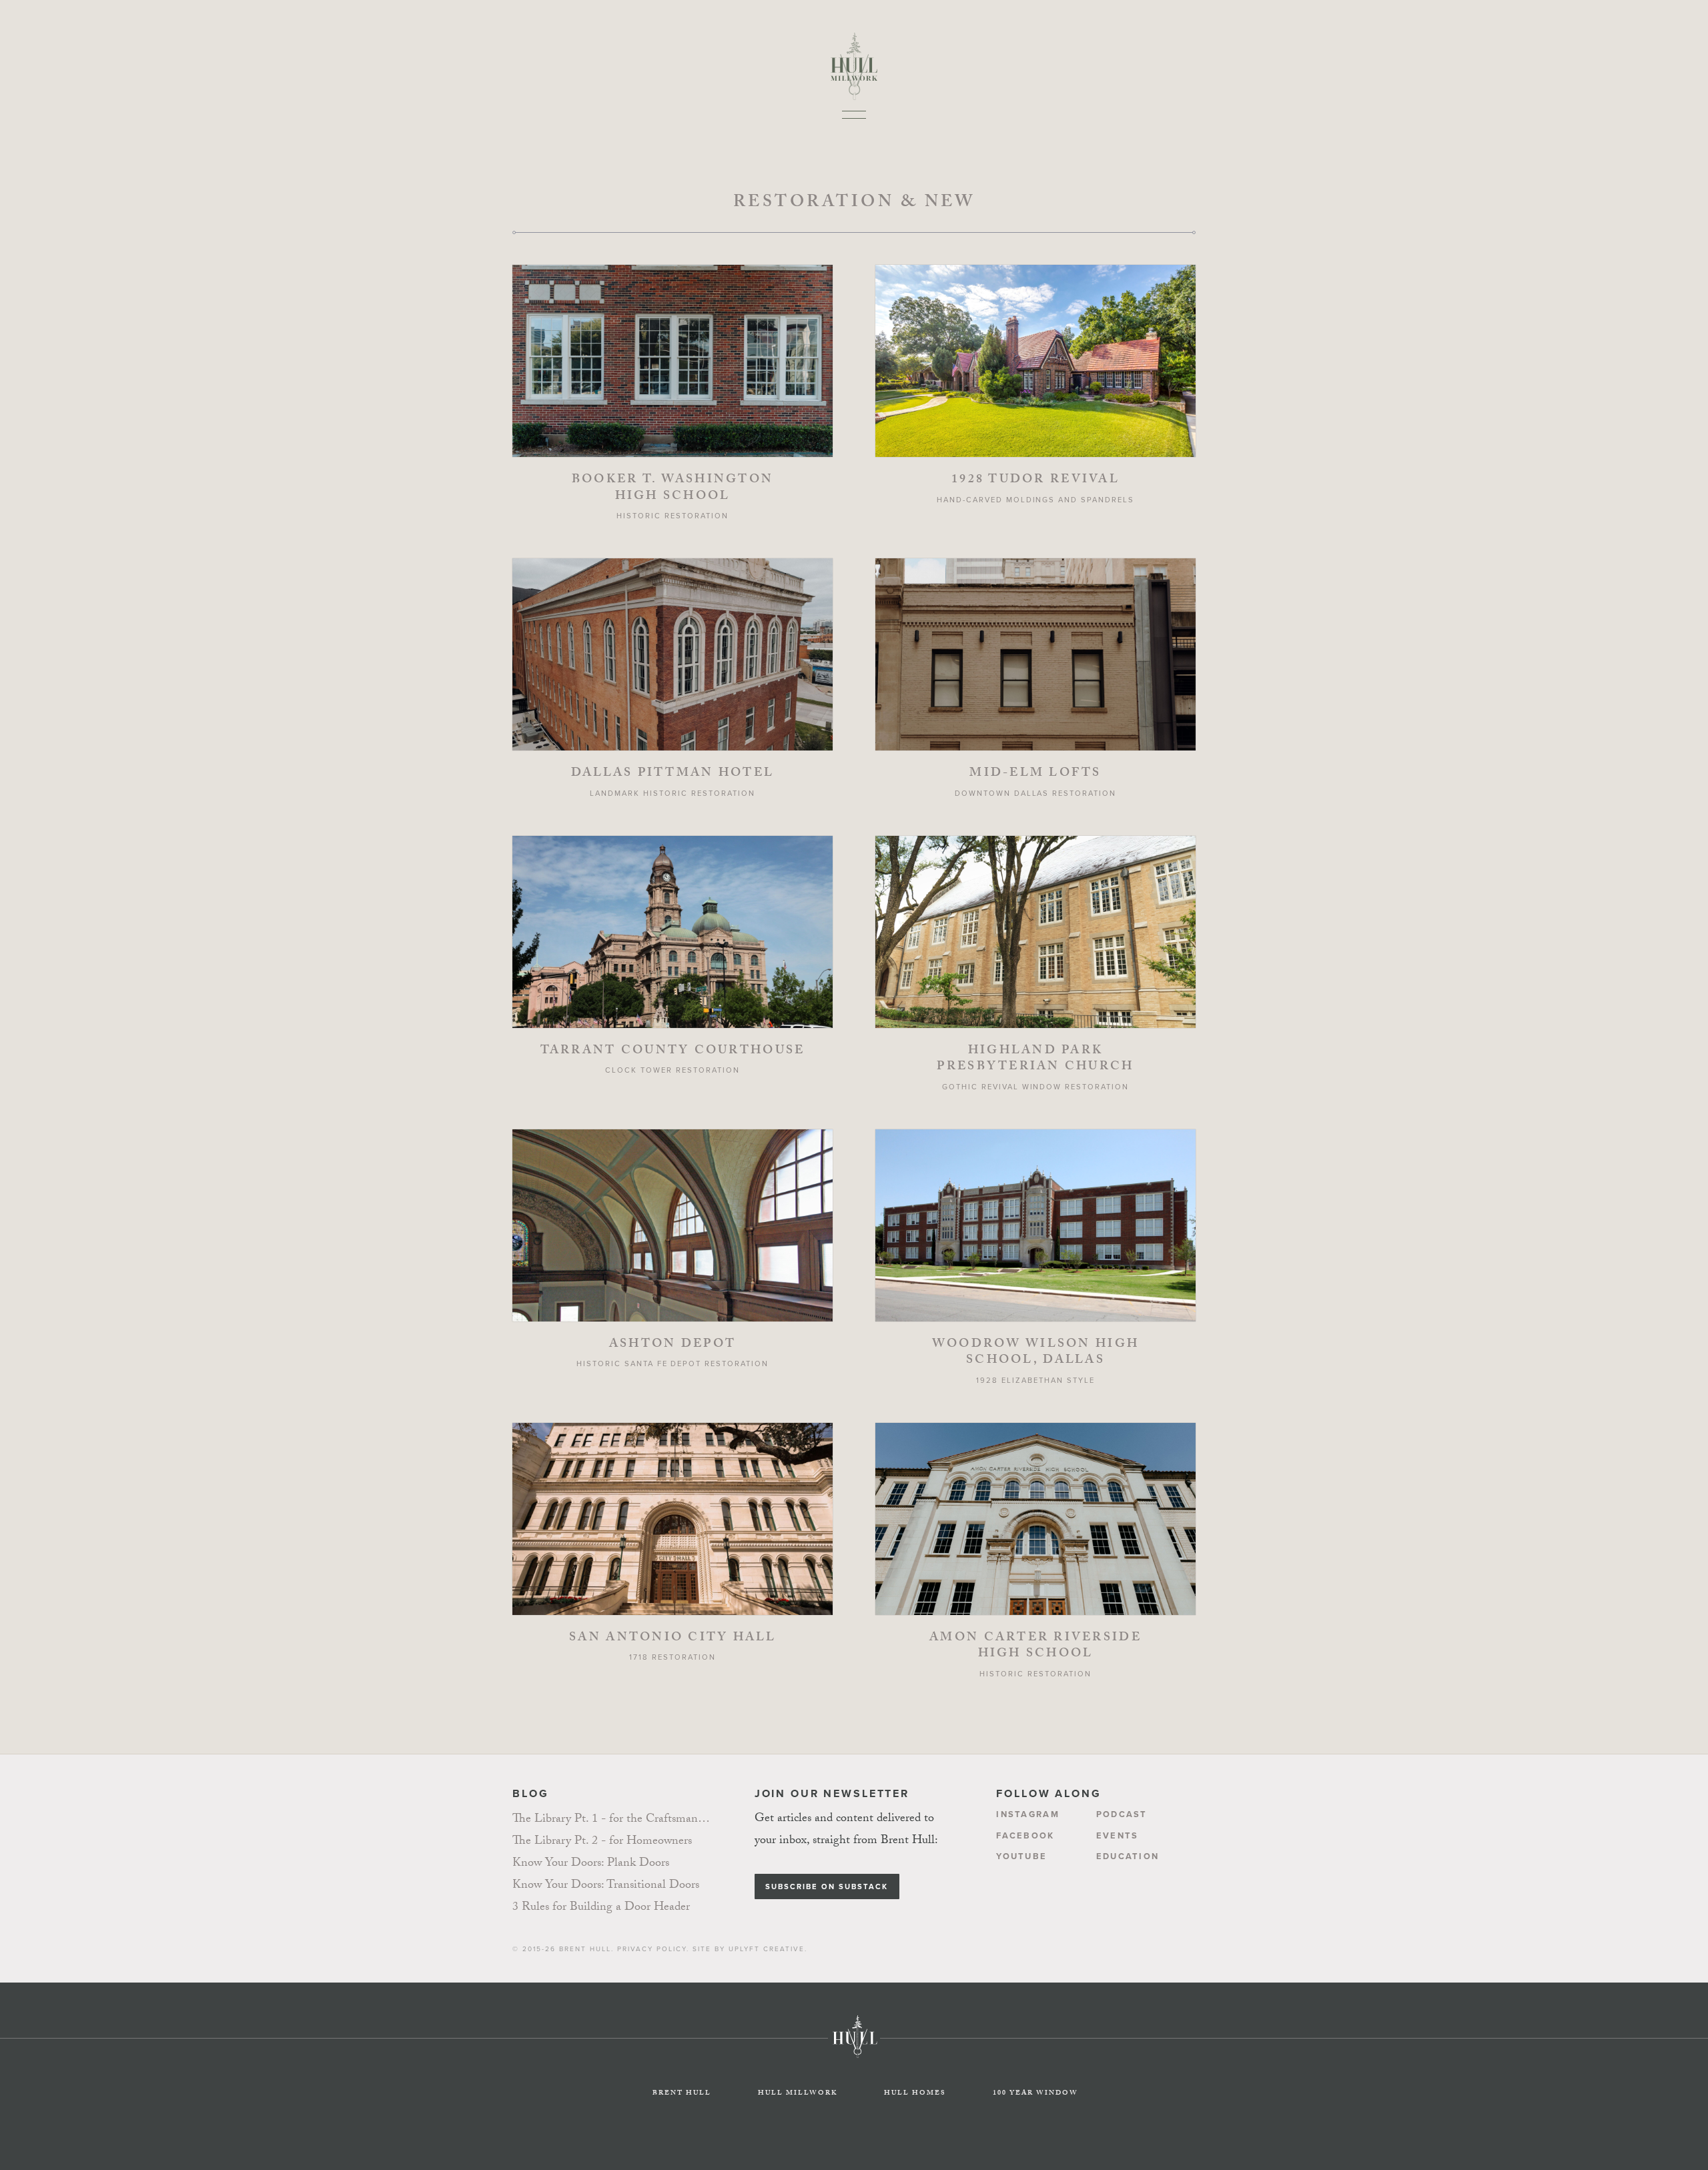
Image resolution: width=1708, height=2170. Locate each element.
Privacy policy (652, 1949)
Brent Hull (585, 1949)
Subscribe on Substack (827, 1886)
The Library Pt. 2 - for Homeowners (602, 1842)
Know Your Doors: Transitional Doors (606, 1886)
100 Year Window (1035, 2094)
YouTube (1021, 1856)
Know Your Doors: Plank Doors (591, 1864)
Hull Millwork (798, 2094)
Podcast (1122, 1814)
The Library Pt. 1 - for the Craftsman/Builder (612, 1820)
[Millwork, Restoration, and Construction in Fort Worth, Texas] (854, 55)
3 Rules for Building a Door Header (601, 1909)
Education (1128, 1856)
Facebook (1025, 1835)
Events (1118, 1835)
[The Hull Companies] (854, 2064)
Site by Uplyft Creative (749, 1949)
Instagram (1028, 1814)
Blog (530, 1793)
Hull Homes (915, 2094)
